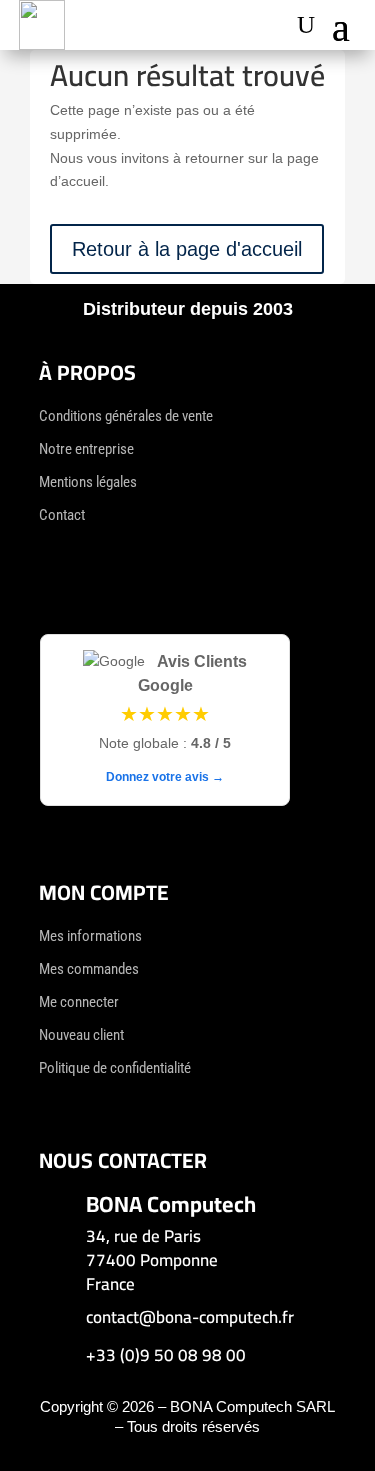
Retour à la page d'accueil (187, 249)
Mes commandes (89, 969)
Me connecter (79, 1002)
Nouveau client (81, 1035)
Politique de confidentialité (115, 1068)
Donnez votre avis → (165, 777)
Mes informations (90, 936)
